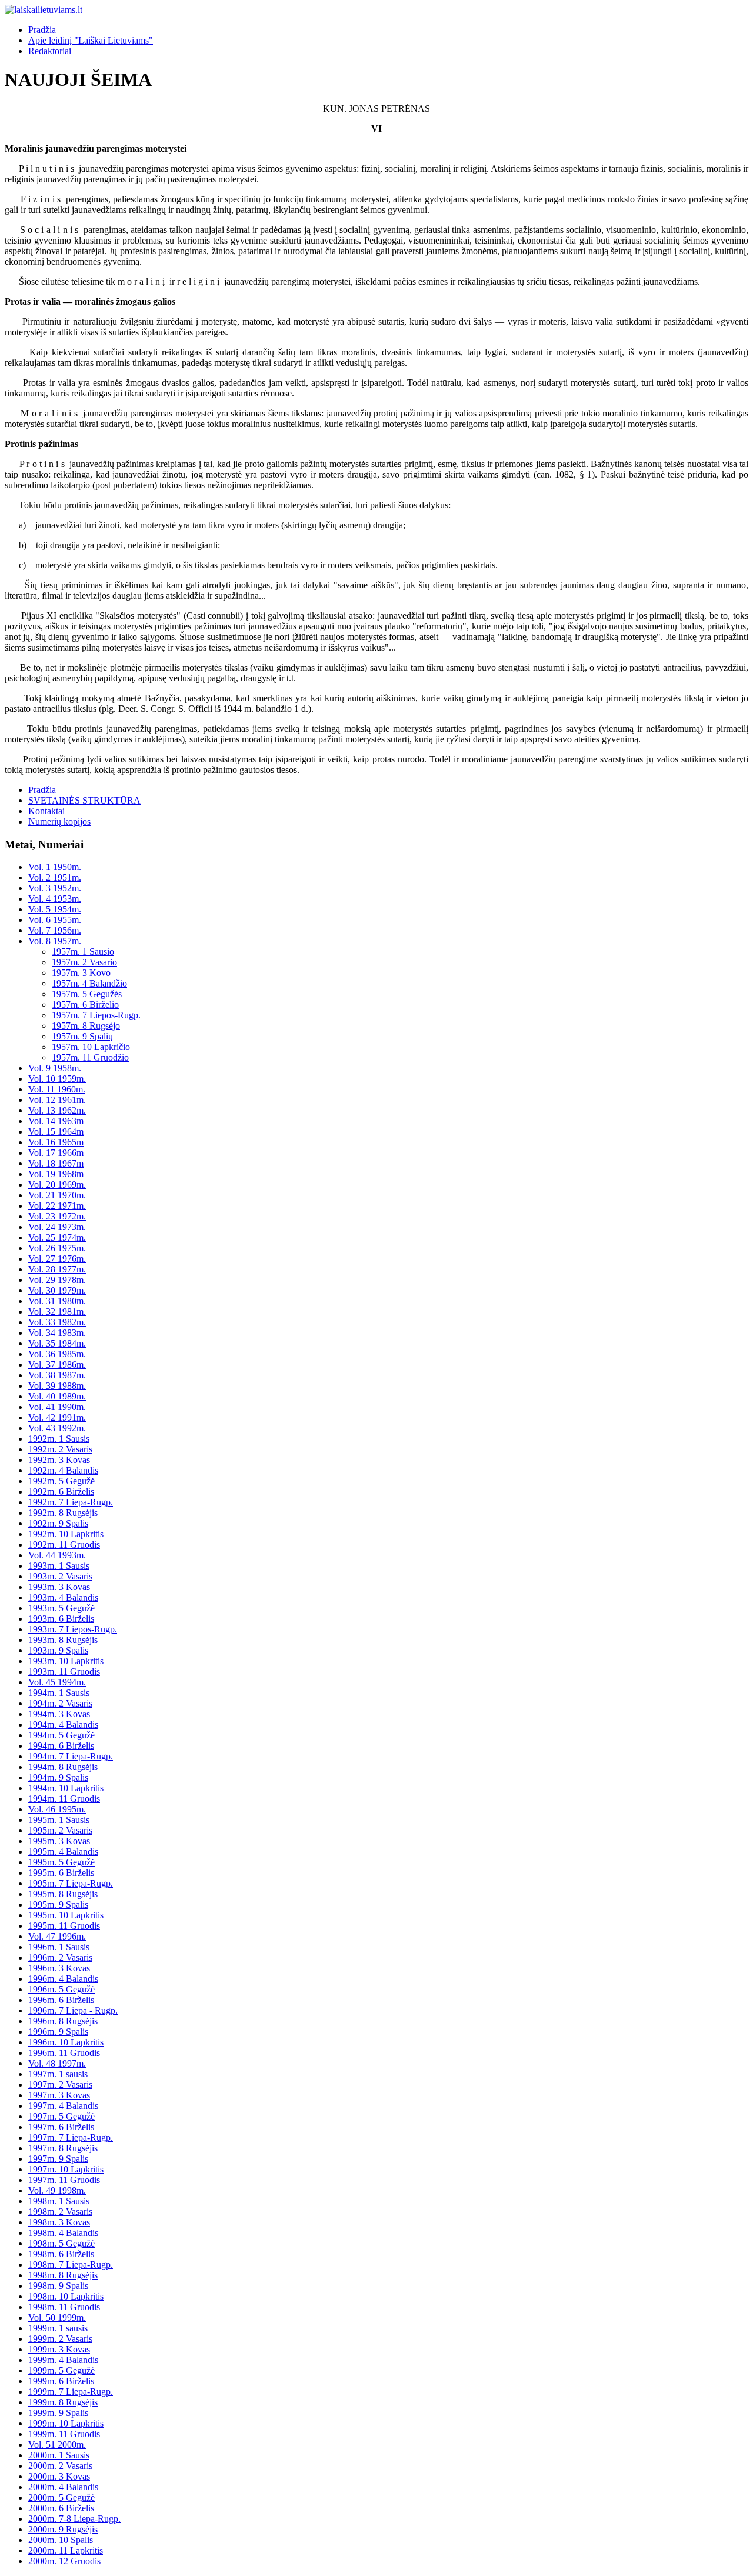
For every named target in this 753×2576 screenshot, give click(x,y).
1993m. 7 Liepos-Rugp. (73, 1629)
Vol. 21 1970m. (57, 1195)
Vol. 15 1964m (56, 1132)
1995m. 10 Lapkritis (66, 1915)
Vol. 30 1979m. (57, 1290)
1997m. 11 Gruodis (64, 2180)
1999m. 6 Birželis (61, 2381)
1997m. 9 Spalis (58, 2159)
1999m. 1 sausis (58, 2328)
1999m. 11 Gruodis (64, 2434)
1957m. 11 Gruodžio (90, 1057)
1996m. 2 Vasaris (60, 1957)
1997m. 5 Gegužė (61, 2116)
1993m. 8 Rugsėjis (63, 1640)
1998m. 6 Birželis (61, 2254)
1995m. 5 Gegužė (61, 1862)
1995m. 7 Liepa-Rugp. (71, 1883)
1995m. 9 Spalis (58, 1904)
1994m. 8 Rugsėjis (63, 1767)
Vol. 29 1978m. (57, 1280)
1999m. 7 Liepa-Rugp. (71, 2392)
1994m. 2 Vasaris (60, 1703)
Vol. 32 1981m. (57, 1312)
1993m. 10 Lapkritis (66, 1661)
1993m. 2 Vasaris (60, 1576)
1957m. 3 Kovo (81, 973)
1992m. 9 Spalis (58, 1523)
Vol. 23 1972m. (57, 1216)
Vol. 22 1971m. (57, 1206)
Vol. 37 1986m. (57, 1364)
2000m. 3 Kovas (59, 2476)
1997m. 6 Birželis (61, 2127)
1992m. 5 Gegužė (61, 1481)
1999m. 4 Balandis (63, 2360)
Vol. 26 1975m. (57, 1248)
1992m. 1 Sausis (59, 1439)
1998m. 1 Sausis (59, 2201)
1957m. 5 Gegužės (87, 994)
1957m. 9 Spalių (82, 1036)
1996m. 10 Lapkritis (66, 2042)
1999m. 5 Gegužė (61, 2370)
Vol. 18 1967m (56, 1163)
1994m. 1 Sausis (59, 1693)
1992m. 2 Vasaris (60, 1449)
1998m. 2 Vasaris (60, 2212)
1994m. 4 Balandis (63, 1724)
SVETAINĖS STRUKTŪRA (84, 800)
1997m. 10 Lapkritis (66, 2169)
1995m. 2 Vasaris (60, 1830)
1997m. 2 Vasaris (60, 2085)
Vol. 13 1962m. (57, 1110)
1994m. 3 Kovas (59, 1714)
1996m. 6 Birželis (61, 2000)
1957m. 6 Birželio (85, 1004)
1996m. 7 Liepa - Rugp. (73, 2010)
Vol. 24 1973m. (57, 1227)
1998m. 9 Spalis (58, 2286)
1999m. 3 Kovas (59, 2349)
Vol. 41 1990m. (57, 1407)
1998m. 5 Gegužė (61, 2243)
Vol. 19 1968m (56, 1174)
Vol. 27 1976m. (57, 1259)
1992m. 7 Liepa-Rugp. (71, 1502)
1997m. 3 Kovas (59, 2095)
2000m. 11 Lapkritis (66, 2550)
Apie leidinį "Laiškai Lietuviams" (91, 40)
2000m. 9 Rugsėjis (63, 2529)
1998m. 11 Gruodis (64, 2307)
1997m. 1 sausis (58, 2074)
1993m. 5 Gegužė (61, 1608)
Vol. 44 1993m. (57, 1555)
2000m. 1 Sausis (59, 2455)
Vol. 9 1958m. (55, 1068)
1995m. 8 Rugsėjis (63, 1894)
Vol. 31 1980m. (57, 1301)
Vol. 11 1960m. (57, 1089)
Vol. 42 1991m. (57, 1417)
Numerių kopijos (59, 822)
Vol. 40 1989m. (57, 1396)
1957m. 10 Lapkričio (91, 1047)
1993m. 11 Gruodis (64, 1672)
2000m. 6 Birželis (61, 2508)
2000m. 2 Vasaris (60, 2466)
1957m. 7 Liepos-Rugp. (96, 1015)
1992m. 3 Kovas (59, 1460)
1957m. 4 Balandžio (89, 983)
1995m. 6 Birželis (61, 1873)
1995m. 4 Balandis (63, 1852)
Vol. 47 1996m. (57, 1936)
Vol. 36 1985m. (57, 1354)
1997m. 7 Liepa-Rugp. (71, 2137)
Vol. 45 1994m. (57, 1682)
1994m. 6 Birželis (61, 1746)
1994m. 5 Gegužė (61, 1735)
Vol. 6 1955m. (55, 920)
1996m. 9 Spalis (58, 2032)
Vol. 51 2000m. (57, 2445)
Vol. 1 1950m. (55, 867)
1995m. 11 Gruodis (64, 1926)
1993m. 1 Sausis (59, 1566)
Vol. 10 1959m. (57, 1079)
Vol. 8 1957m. (55, 941)
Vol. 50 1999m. (57, 2317)
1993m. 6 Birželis (61, 1619)
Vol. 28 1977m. (57, 1269)
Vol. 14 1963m (56, 1121)
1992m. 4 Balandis (63, 1470)
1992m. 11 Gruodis (64, 1544)
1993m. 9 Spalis (58, 1650)
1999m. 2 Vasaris (60, 2339)
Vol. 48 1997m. (57, 2063)
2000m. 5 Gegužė (61, 2497)
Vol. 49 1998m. (57, 2190)
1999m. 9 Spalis (58, 2413)
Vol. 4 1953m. (55, 899)
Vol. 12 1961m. (57, 1100)
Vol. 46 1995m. (57, 1809)
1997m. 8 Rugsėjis (63, 2148)
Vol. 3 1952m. (55, 888)
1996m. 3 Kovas (59, 1968)
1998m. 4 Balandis (63, 2233)
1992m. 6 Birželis (61, 1492)
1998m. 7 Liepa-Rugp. (71, 2265)
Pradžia (42, 30)
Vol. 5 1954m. (55, 909)
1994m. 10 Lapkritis (66, 1788)
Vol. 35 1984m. (57, 1343)
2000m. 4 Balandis (63, 2487)
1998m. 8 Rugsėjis (63, 2275)
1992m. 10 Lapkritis (66, 1534)
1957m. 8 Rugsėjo (86, 1026)
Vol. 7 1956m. (55, 930)
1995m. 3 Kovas (59, 1841)
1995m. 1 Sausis (59, 1820)
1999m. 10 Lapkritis (66, 2423)
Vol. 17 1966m (56, 1153)
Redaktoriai (50, 51)
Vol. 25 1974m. (57, 1237)
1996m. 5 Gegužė (61, 1989)
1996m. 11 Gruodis (64, 2053)
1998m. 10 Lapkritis (66, 2296)
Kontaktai (46, 811)
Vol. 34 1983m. (57, 1333)
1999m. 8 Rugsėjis (63, 2402)
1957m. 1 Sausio (83, 952)
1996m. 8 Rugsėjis (63, 2021)
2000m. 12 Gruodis (64, 2561)
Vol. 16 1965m (56, 1142)
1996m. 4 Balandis (63, 1979)
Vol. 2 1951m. (55, 877)
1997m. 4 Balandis (63, 2106)
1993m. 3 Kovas (59, 1587)
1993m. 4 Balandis (63, 1597)
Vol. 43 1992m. (57, 1428)
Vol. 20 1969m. (57, 1184)
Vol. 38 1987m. (57, 1375)
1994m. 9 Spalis (58, 1777)
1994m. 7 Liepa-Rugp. (71, 1756)
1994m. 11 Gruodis (64, 1799)
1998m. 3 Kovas (59, 2222)
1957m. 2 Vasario (84, 962)
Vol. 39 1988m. (57, 1386)
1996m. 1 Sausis (59, 1947)
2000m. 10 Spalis (61, 2540)
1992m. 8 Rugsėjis (63, 1513)
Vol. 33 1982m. (57, 1322)
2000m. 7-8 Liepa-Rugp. (74, 2519)
